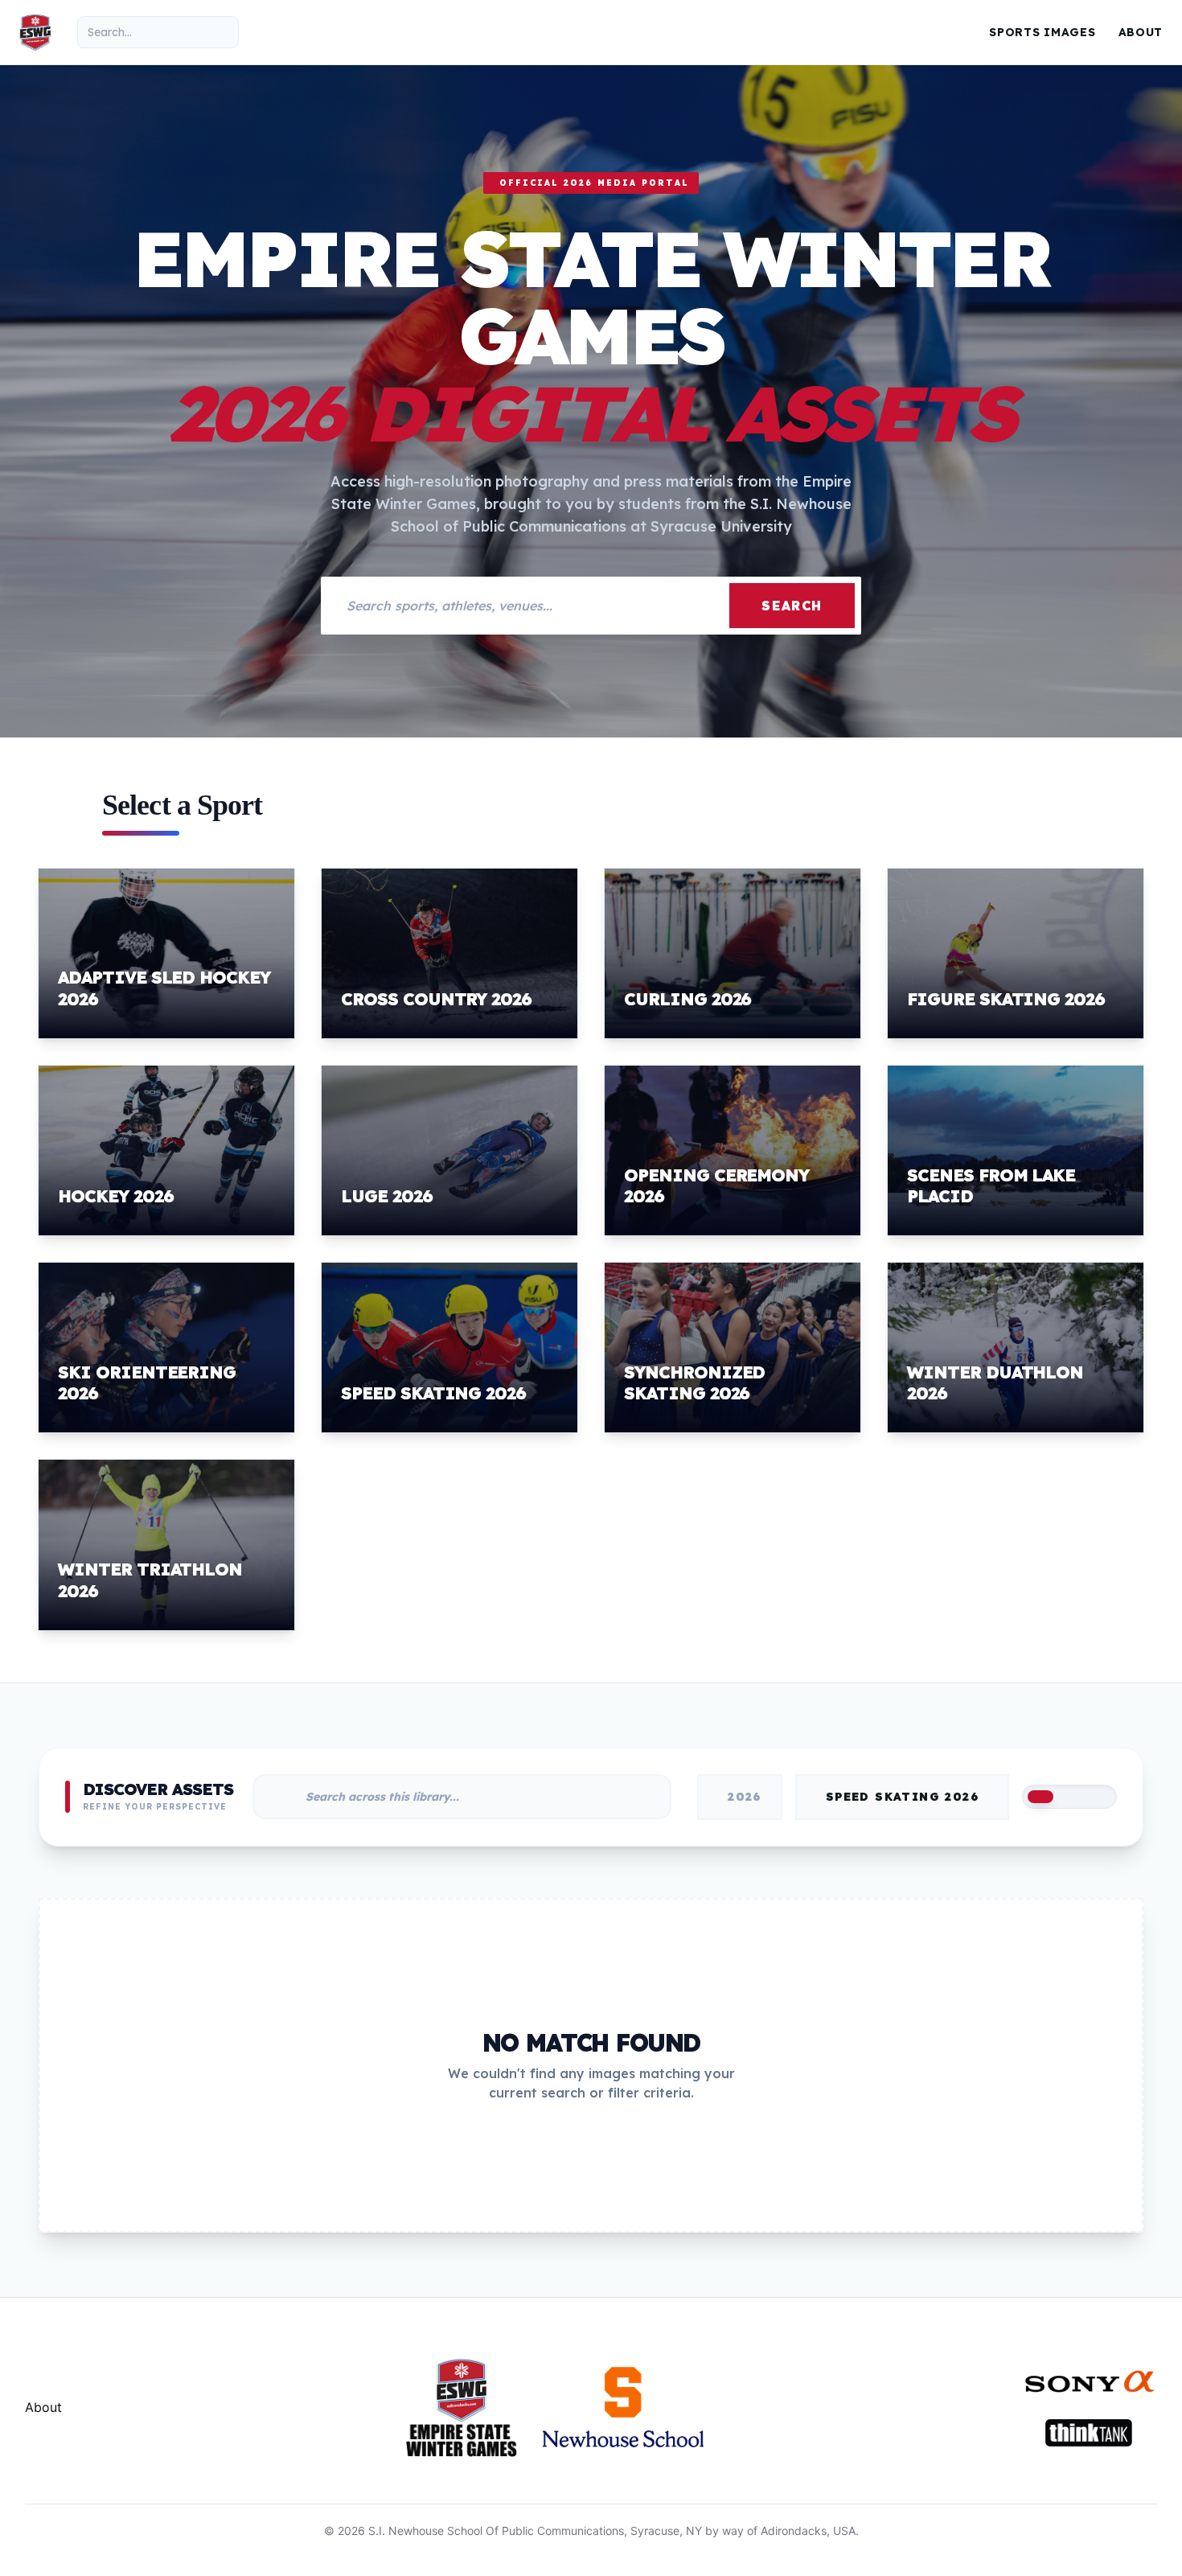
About (1141, 32)
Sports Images (1042, 32)
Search (792, 606)
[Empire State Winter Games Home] (35, 32)
